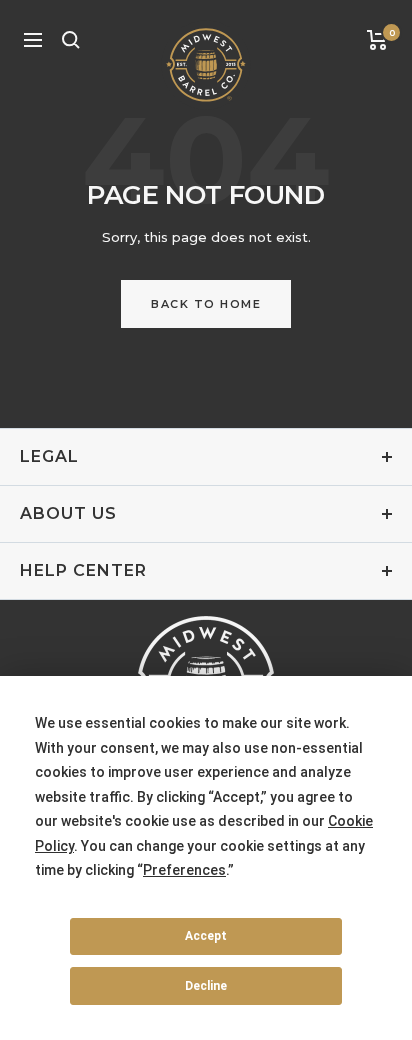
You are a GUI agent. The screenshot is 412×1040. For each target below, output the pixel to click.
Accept (206, 936)
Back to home (206, 304)
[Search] (71, 40)
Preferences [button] (184, 870)
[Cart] (377, 40)
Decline (206, 986)
